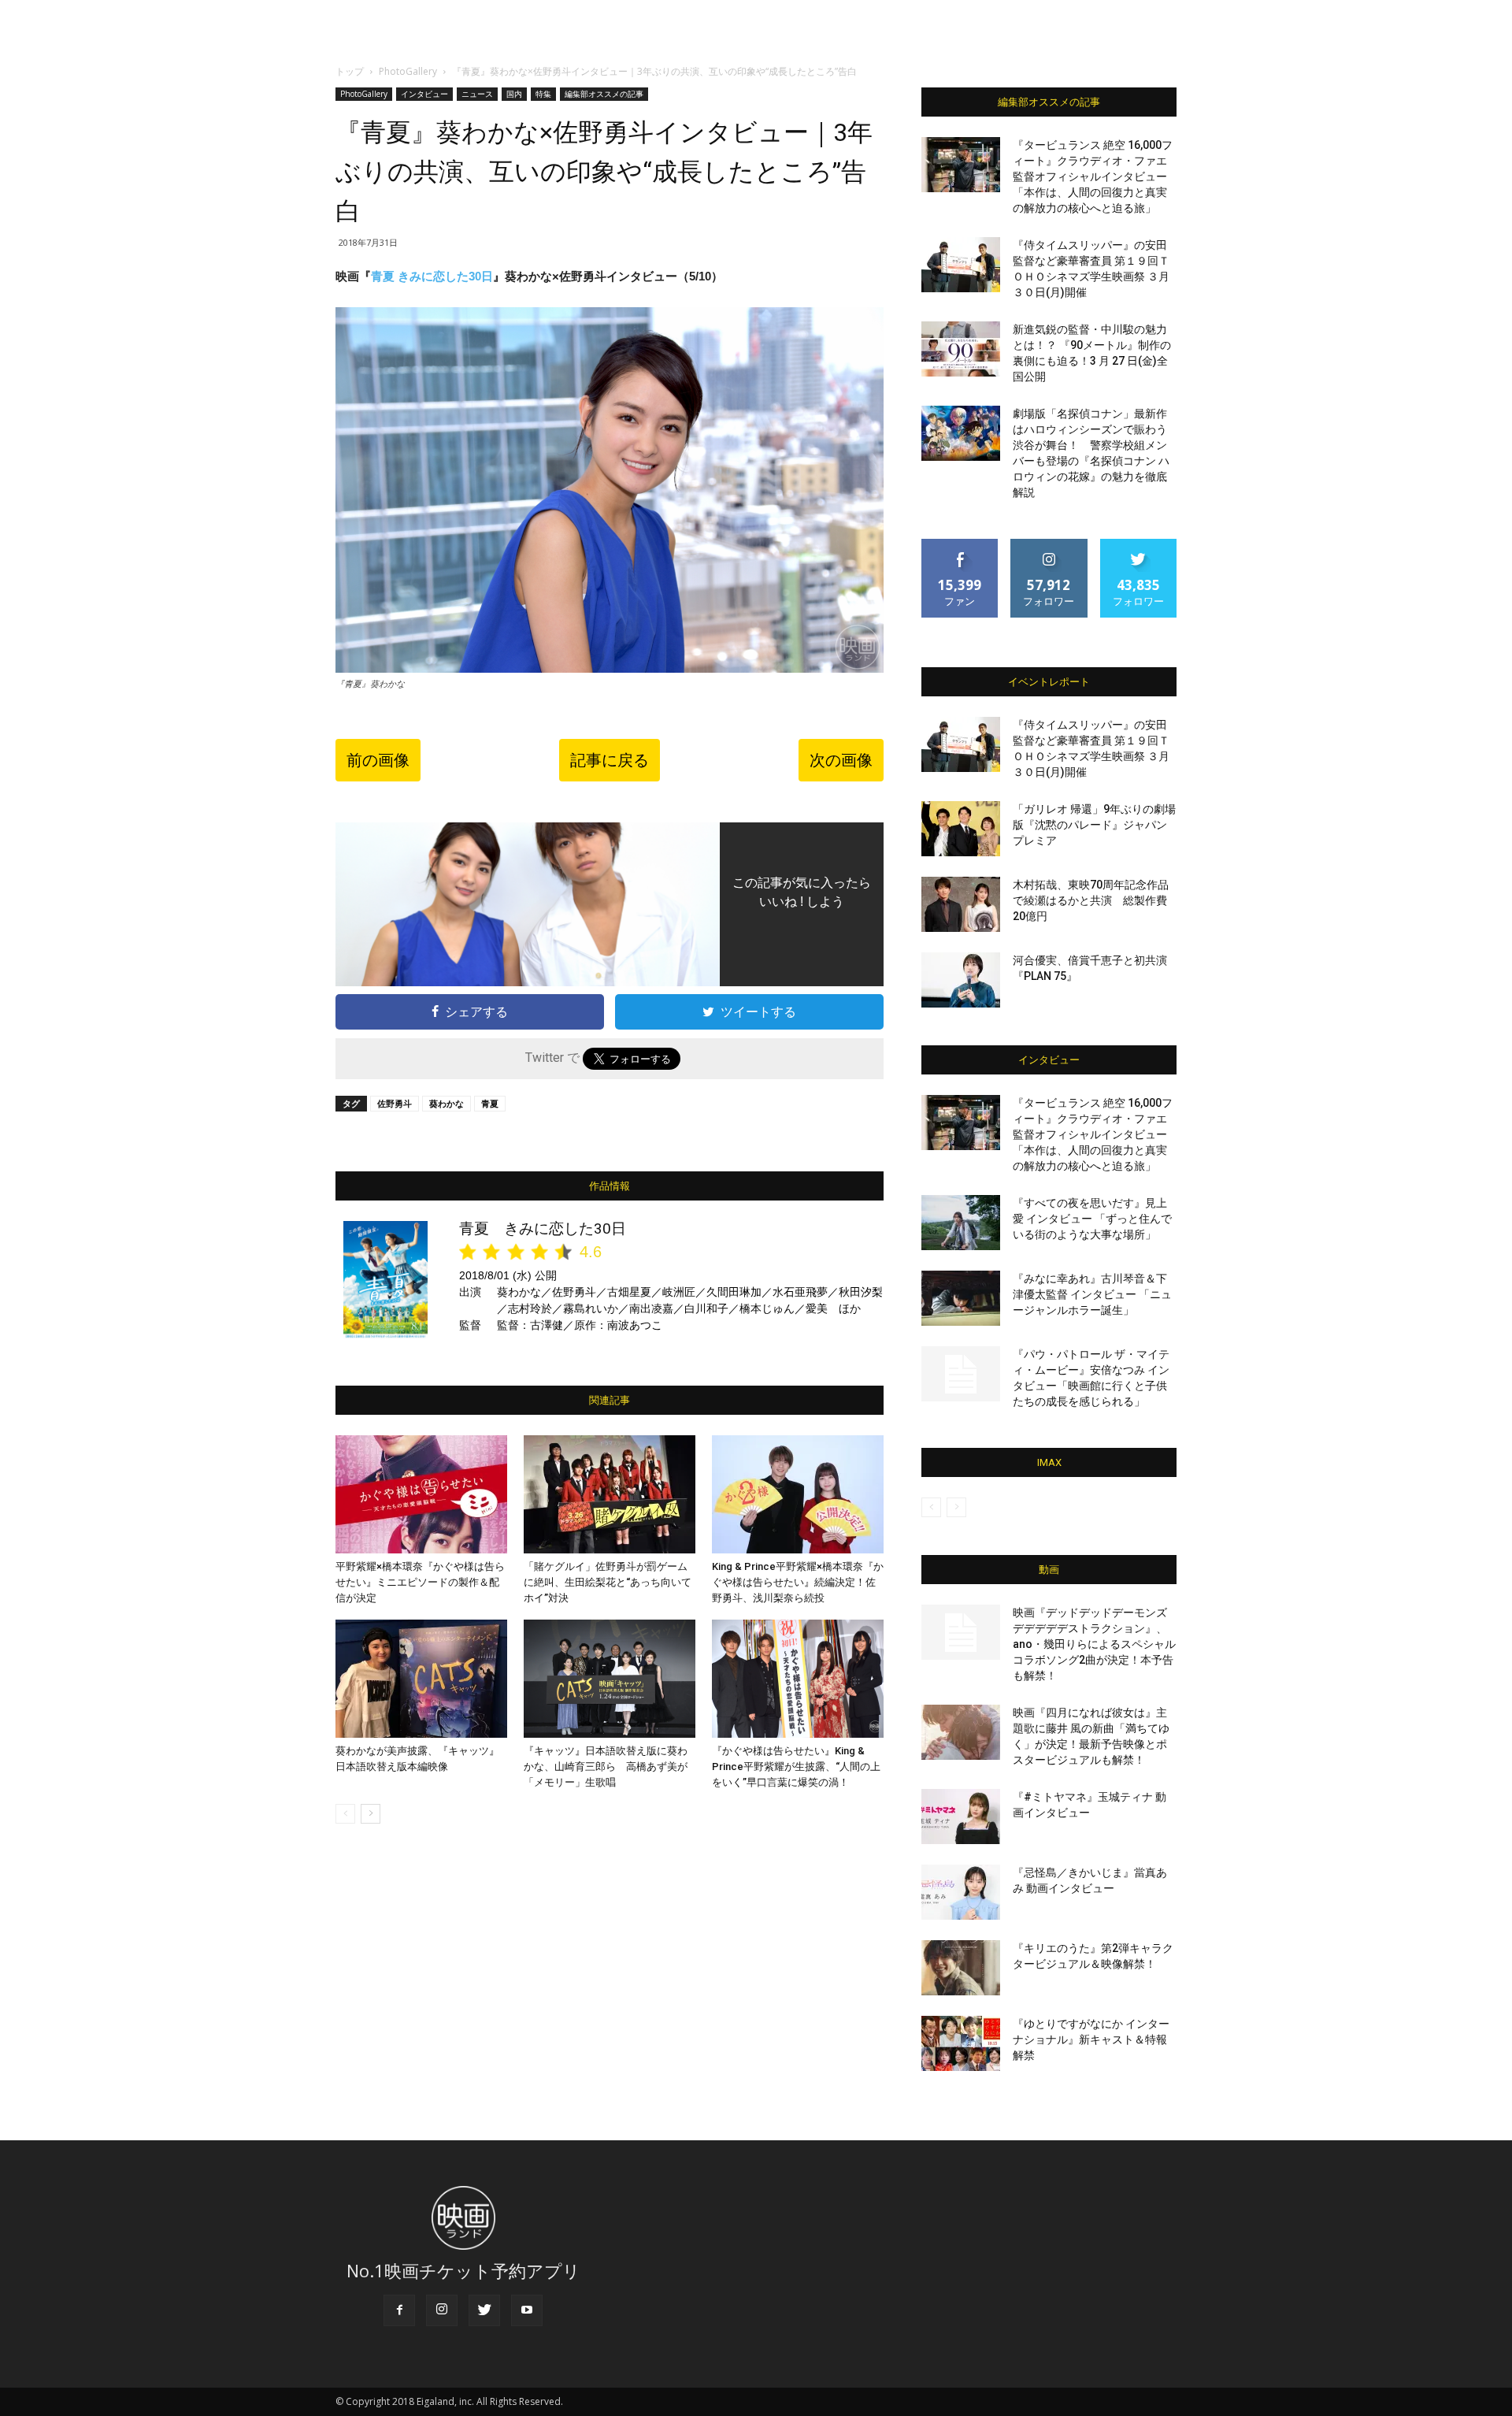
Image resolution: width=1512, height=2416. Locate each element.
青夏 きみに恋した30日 (432, 276)
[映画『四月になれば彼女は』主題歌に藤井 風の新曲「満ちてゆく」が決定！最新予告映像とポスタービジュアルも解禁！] (961, 1732)
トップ (350, 71)
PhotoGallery (408, 71)
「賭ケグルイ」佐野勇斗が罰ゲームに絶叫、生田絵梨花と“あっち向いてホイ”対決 (608, 1582)
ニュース (477, 94)
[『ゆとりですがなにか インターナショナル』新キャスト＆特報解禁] (961, 2043)
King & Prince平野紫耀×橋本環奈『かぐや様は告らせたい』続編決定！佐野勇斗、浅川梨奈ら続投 (798, 1582)
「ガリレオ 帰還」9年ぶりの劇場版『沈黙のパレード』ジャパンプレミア (1094, 825)
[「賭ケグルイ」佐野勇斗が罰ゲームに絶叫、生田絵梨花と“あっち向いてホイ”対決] (610, 1494)
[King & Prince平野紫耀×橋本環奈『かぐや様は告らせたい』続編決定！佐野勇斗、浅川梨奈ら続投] (798, 1494)
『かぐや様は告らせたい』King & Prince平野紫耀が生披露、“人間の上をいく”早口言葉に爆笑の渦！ (796, 1767)
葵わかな (447, 1103)
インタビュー (424, 94)
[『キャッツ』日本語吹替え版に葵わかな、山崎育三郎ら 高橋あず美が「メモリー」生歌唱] (610, 1679)
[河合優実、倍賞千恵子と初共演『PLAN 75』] (961, 980)
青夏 (490, 1103)
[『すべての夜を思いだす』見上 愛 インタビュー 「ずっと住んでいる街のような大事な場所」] (961, 1223)
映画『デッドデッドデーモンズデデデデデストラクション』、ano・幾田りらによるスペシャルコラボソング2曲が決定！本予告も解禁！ (1094, 1644)
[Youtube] (527, 2310)
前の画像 (378, 760)
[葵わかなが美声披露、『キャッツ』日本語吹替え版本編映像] (421, 1679)
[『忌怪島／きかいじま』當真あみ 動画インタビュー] (961, 1892)
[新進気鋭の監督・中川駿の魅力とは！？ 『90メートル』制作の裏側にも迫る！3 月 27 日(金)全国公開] (961, 349)
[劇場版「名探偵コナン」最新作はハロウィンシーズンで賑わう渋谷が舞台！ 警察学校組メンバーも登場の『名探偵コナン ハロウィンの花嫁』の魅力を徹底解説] (961, 433)
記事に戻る (610, 760)
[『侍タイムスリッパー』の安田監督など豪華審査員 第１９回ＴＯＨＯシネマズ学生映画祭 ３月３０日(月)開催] (961, 265)
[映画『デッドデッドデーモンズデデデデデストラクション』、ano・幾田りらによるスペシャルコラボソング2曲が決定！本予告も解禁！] (961, 1632)
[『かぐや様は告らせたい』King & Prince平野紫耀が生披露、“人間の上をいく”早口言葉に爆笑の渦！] (798, 1679)
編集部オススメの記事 (604, 94)
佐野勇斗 (395, 1103)
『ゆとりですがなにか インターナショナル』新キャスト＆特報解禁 (1091, 2039)
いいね (960, 545)
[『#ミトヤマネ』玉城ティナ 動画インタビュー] (961, 1817)
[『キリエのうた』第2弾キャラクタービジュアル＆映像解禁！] (961, 1968)
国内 (514, 94)
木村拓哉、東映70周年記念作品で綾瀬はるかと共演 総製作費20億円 (1091, 900)
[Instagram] (442, 2310)
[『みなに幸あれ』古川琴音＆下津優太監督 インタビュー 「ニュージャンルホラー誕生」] (961, 1298)
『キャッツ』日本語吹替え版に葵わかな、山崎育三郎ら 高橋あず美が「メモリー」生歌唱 (606, 1767)
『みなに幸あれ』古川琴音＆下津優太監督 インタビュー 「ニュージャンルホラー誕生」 (1092, 1294)
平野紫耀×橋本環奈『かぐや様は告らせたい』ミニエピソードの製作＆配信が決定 (420, 1582)
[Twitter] (484, 2310)
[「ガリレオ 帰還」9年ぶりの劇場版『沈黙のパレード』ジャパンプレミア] (961, 829)
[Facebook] (399, 2310)
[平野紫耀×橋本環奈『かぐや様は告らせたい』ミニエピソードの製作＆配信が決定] (421, 1494)
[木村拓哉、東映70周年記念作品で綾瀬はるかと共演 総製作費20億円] (961, 904)
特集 (543, 94)
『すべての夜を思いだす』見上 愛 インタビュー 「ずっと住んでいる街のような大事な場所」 (1092, 1219)
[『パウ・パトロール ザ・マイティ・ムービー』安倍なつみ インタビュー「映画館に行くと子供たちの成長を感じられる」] (961, 1374)
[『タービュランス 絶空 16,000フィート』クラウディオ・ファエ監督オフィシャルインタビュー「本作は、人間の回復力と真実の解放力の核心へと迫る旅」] (961, 165)
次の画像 (841, 760)
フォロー (1049, 545)
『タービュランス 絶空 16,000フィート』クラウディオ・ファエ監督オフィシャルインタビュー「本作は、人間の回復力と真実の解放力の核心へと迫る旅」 (1093, 176)
